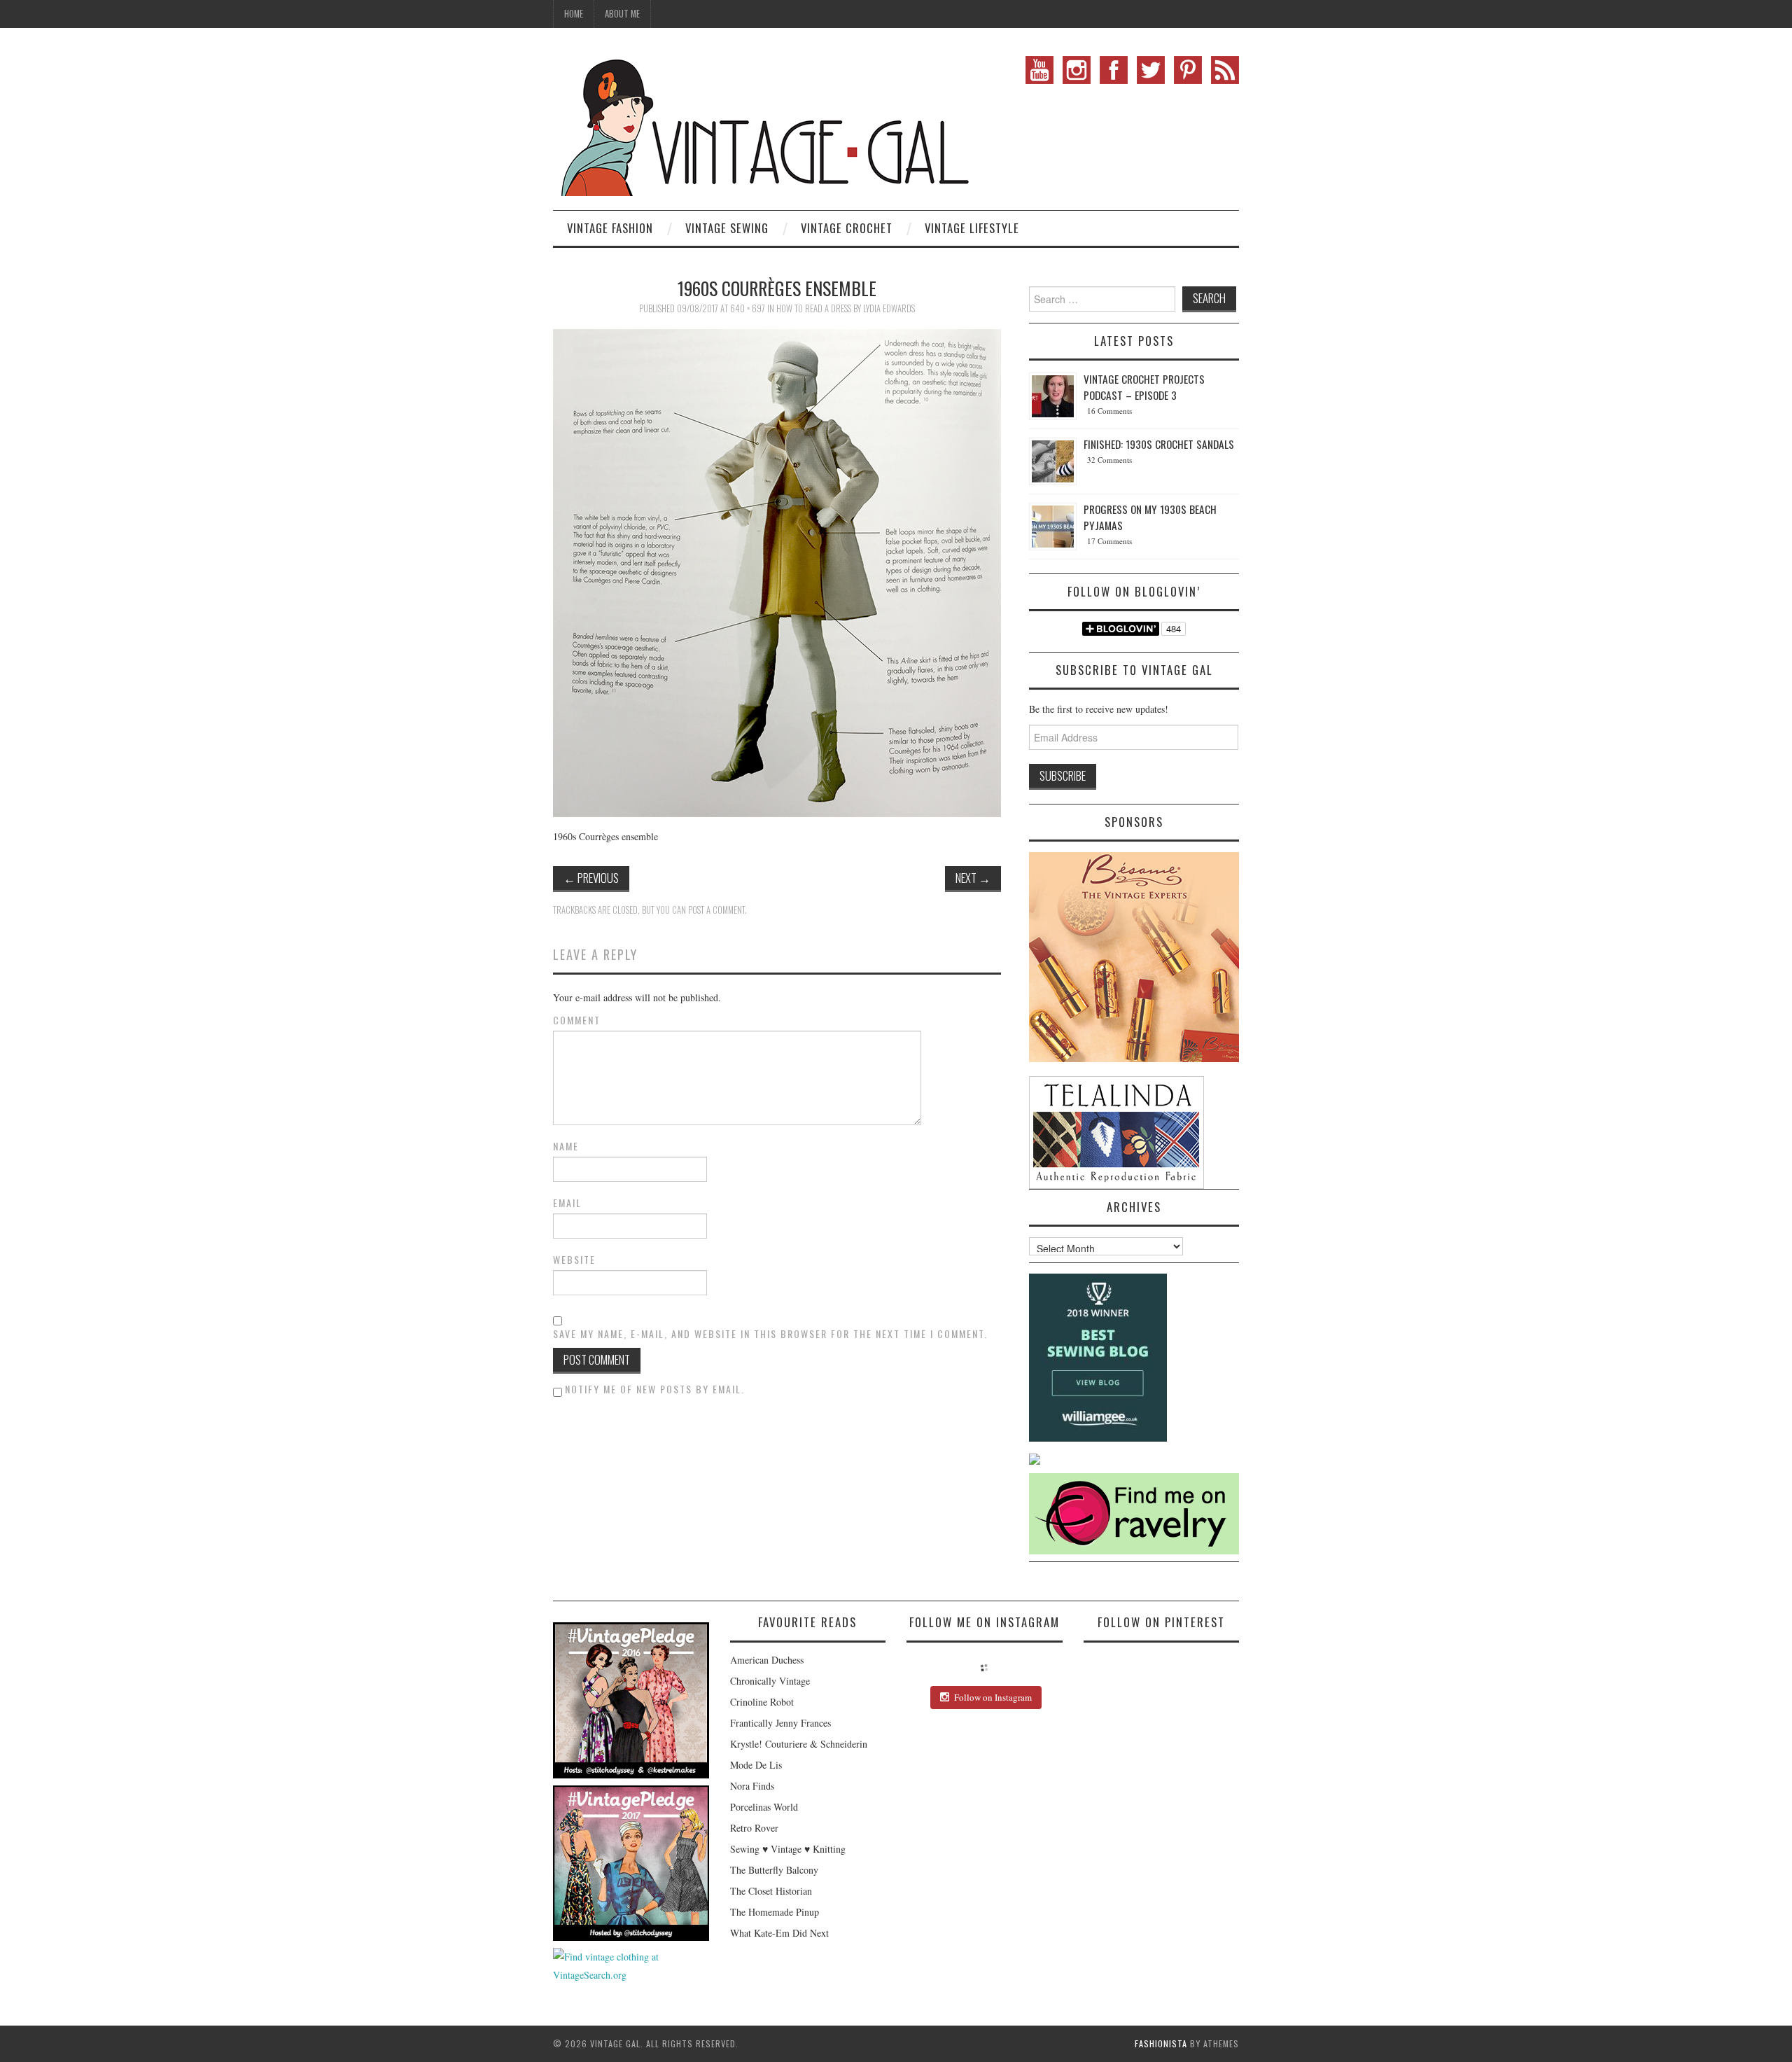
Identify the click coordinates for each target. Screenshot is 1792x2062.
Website (574, 1260)
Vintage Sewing (727, 228)
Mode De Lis (756, 1765)
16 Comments (1109, 411)
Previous (591, 878)
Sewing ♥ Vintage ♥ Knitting (788, 1849)
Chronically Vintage (770, 1681)
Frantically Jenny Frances (780, 1723)
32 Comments (1109, 460)
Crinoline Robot (762, 1702)
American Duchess (767, 1660)
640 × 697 (748, 308)
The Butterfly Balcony (774, 1870)
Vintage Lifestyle (972, 228)
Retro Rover (754, 1828)
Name (566, 1146)
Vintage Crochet (847, 228)
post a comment (716, 910)
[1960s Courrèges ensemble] (777, 572)
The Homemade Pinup (775, 1912)
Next (973, 878)
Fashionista (1161, 2043)
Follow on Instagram (993, 1697)
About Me (622, 14)
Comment (577, 1020)
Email (567, 1203)
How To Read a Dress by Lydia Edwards (846, 308)
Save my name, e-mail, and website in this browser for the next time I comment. (770, 1334)
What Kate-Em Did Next (779, 1933)
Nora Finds (752, 1786)
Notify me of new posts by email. (655, 1389)
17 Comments (1109, 541)
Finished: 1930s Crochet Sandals (1159, 444)
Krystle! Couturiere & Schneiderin (799, 1744)
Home (574, 14)
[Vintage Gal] (763, 124)
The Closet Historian (771, 1891)
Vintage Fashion (610, 228)
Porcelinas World (764, 1807)
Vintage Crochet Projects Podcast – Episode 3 (1144, 387)
